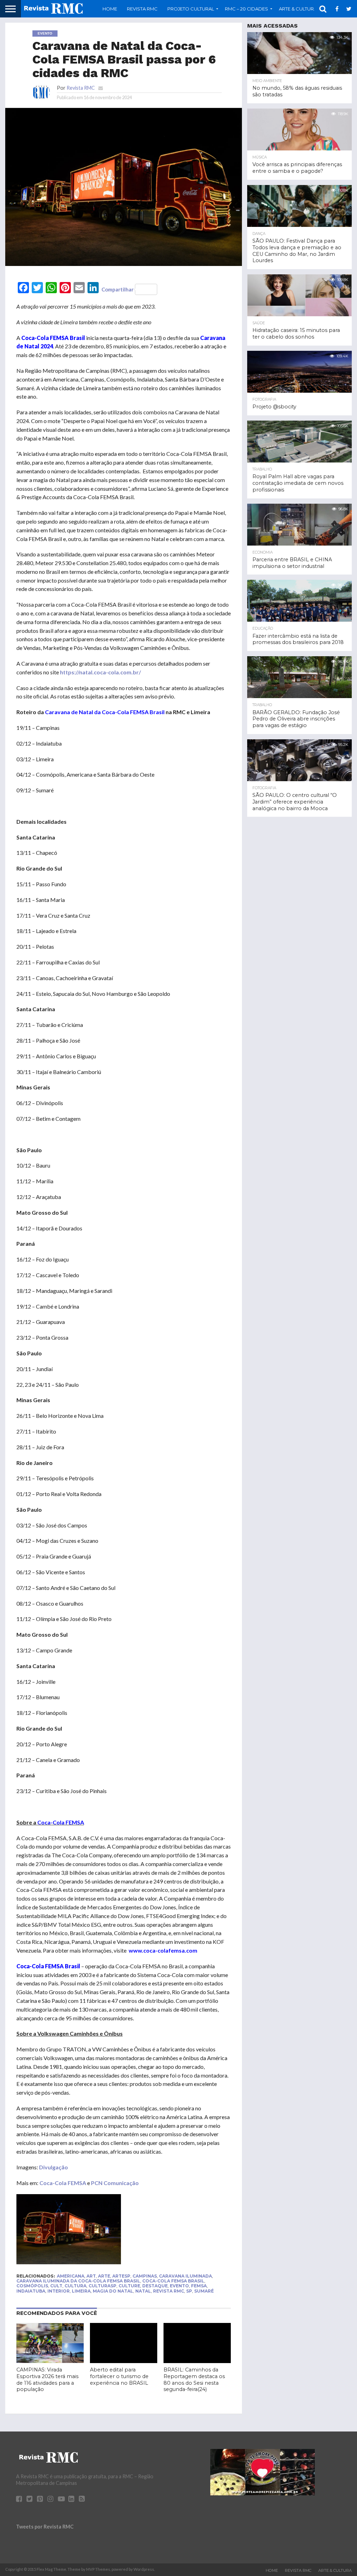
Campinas (145, 2276)
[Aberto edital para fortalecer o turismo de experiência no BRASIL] (124, 2361)
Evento (179, 2286)
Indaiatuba (31, 2291)
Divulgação (54, 2167)
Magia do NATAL (113, 2291)
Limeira (81, 2291)
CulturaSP (102, 2286)
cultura (75, 2286)
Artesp (121, 2276)
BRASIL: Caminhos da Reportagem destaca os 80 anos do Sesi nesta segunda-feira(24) (194, 2379)
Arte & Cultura (335, 2570)
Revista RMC (142, 9)
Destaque (155, 2286)
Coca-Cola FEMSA (63, 2183)
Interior (59, 2291)
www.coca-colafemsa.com (163, 1950)
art (91, 2276)
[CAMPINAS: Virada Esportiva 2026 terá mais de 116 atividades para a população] (50, 2361)
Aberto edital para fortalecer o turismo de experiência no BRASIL (119, 2376)
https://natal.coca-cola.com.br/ (100, 672)
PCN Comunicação (115, 2183)
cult (56, 2286)
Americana (71, 2276)
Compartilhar (117, 289)
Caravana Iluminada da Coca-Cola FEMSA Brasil (78, 2281)
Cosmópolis (32, 2286)
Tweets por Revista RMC (45, 2527)
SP (189, 2291)
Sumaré (204, 2291)
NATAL (143, 2291)
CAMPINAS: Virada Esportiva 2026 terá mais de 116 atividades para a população (47, 2379)
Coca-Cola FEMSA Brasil (173, 2281)
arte (104, 2276)
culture (129, 2286)
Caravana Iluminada (185, 2276)
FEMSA (199, 2286)
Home (110, 9)
